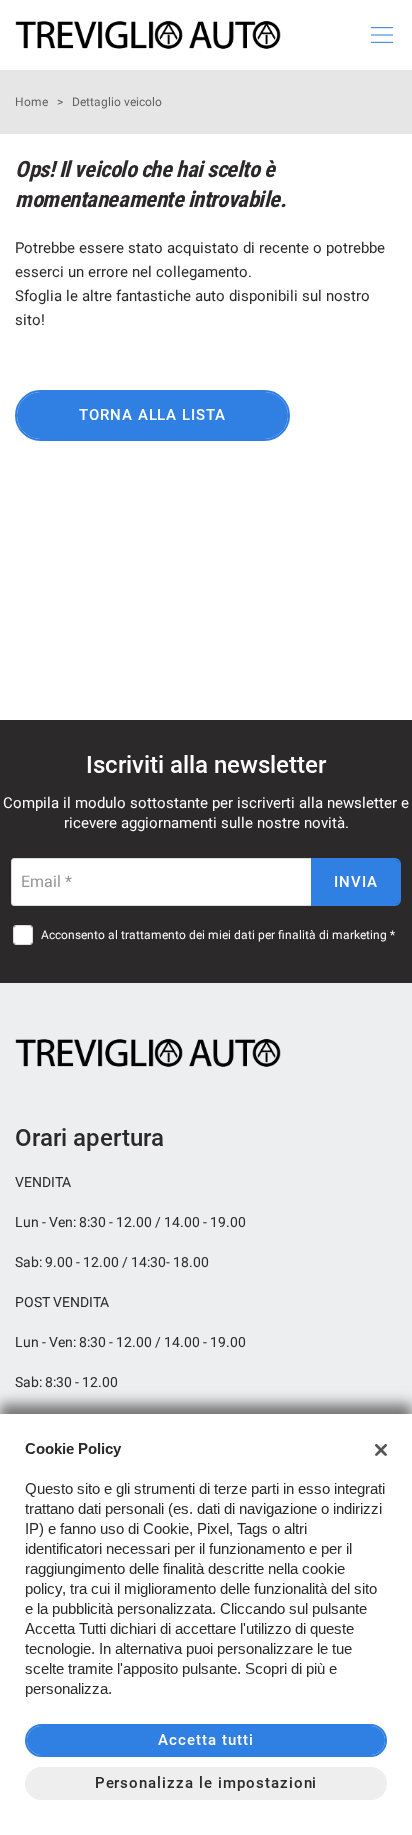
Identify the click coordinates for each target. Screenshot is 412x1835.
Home (31, 102)
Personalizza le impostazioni (206, 1783)
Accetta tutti (205, 1740)
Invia (356, 882)
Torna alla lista (152, 415)
